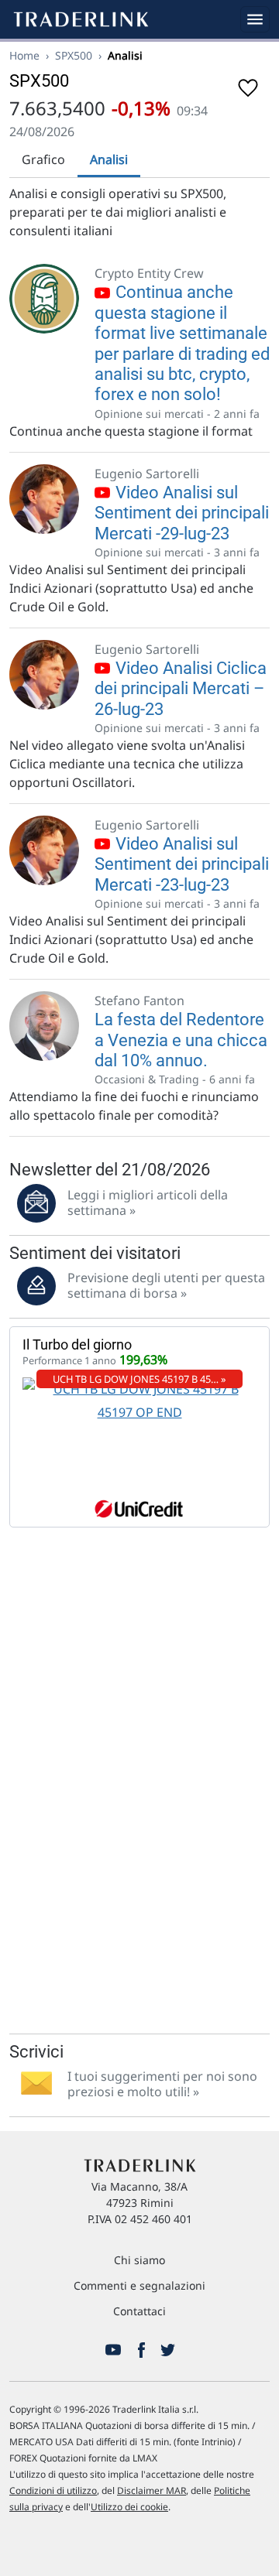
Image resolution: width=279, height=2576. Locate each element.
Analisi (109, 159)
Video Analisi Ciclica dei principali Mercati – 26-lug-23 (181, 689)
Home (24, 55)
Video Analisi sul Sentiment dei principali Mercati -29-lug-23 (182, 513)
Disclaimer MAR (152, 2490)
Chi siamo (139, 2260)
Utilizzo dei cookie (129, 2507)
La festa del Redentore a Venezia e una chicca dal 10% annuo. (181, 1040)
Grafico (43, 159)
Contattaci (139, 2311)
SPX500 (74, 55)
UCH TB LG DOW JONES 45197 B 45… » (139, 1379)
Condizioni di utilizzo (53, 2490)
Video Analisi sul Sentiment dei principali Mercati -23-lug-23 (182, 864)
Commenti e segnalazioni (139, 2285)
